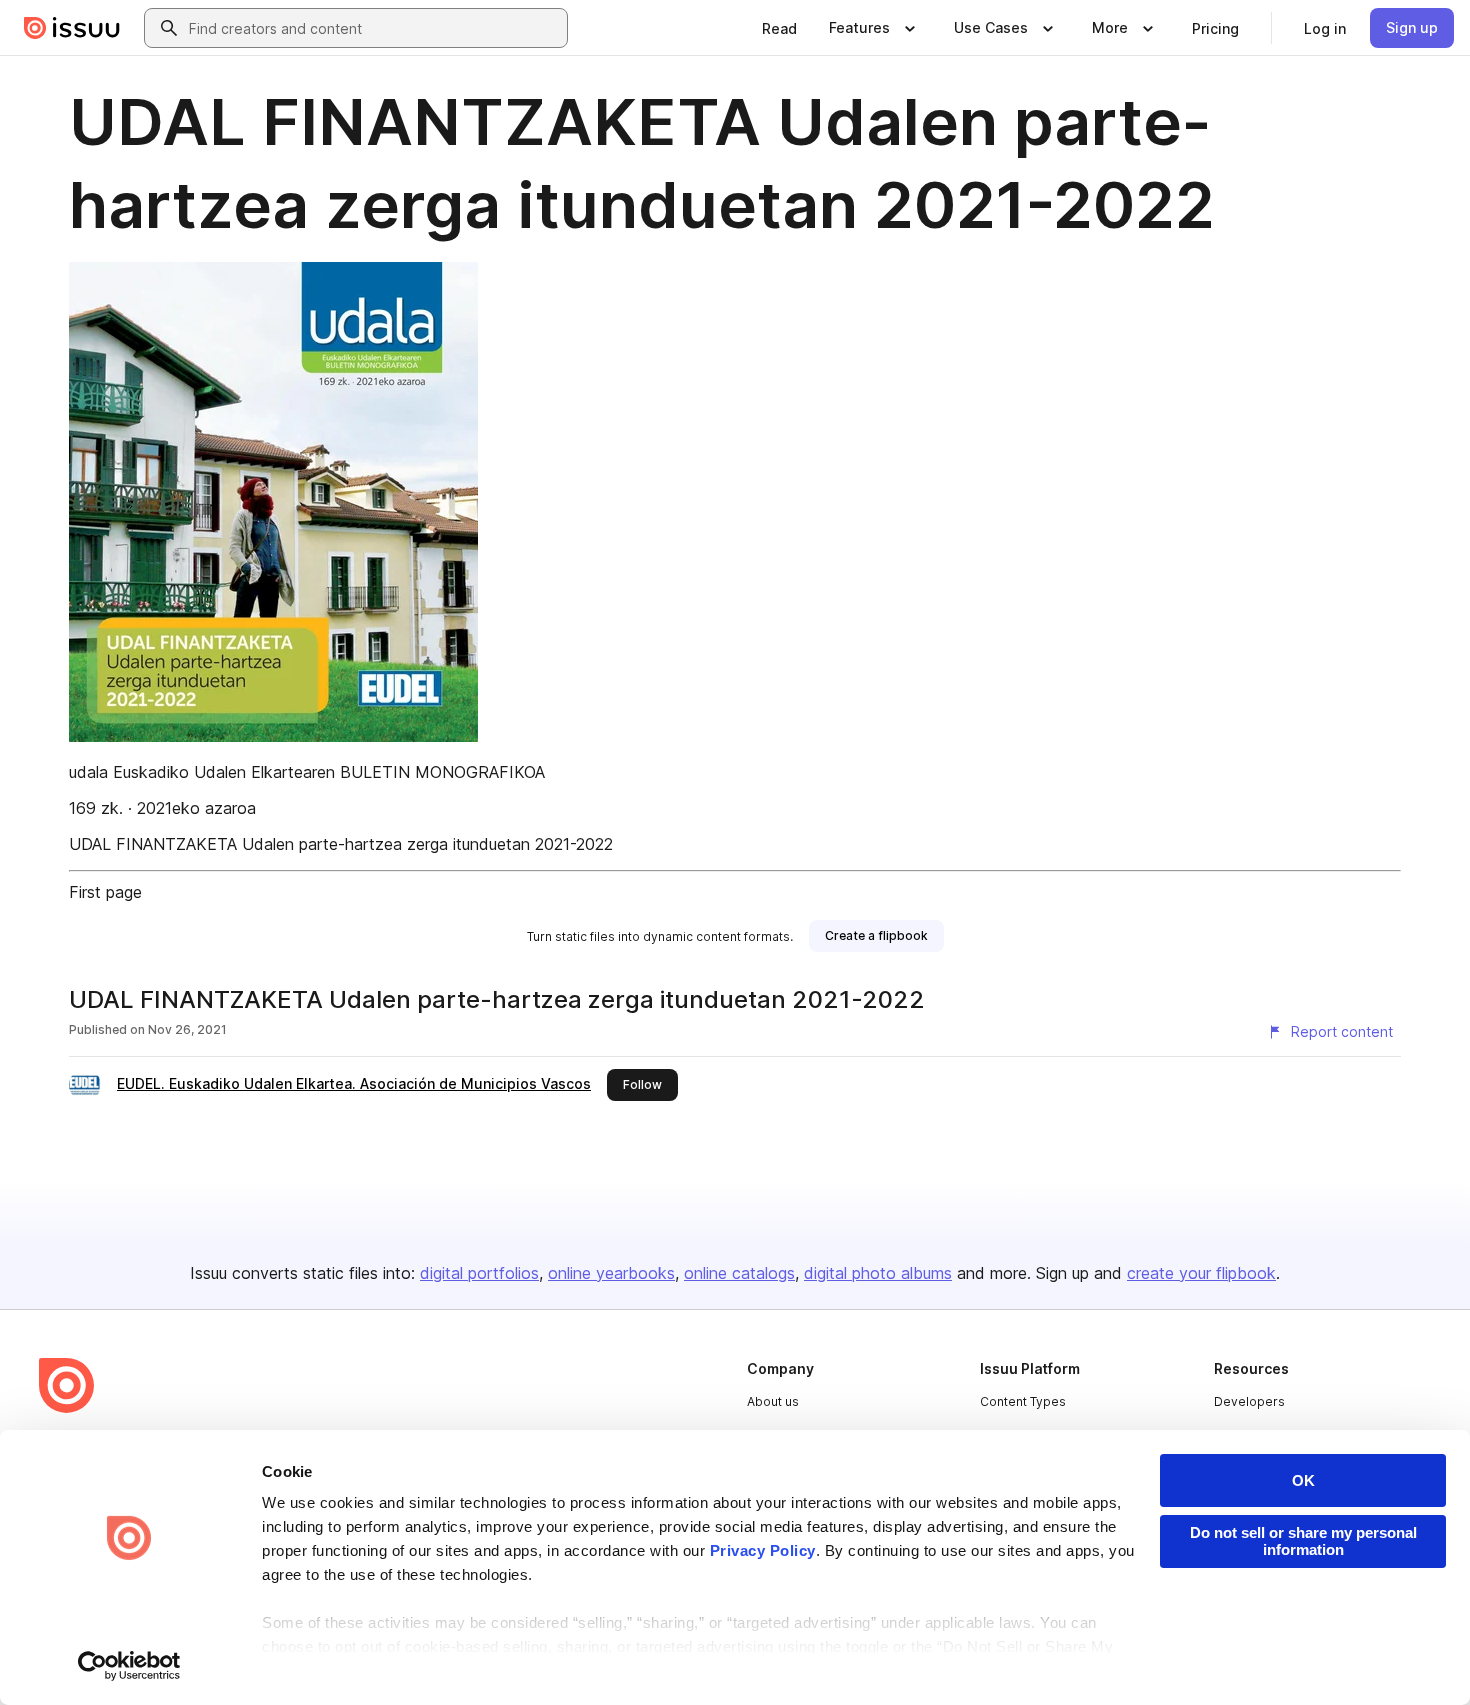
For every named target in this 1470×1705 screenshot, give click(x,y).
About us (773, 1401)
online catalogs (739, 1273)
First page (105, 892)
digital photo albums (878, 1273)
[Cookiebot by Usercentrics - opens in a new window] (129, 1666)
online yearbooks (611, 1273)
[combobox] (374, 28)
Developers (1249, 1401)
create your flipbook (1201, 1273)
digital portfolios (479, 1273)
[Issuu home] (72, 28)
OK (1303, 1480)
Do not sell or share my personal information (1303, 1541)
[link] (779, 28)
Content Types (1023, 1401)
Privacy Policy (763, 1550)
